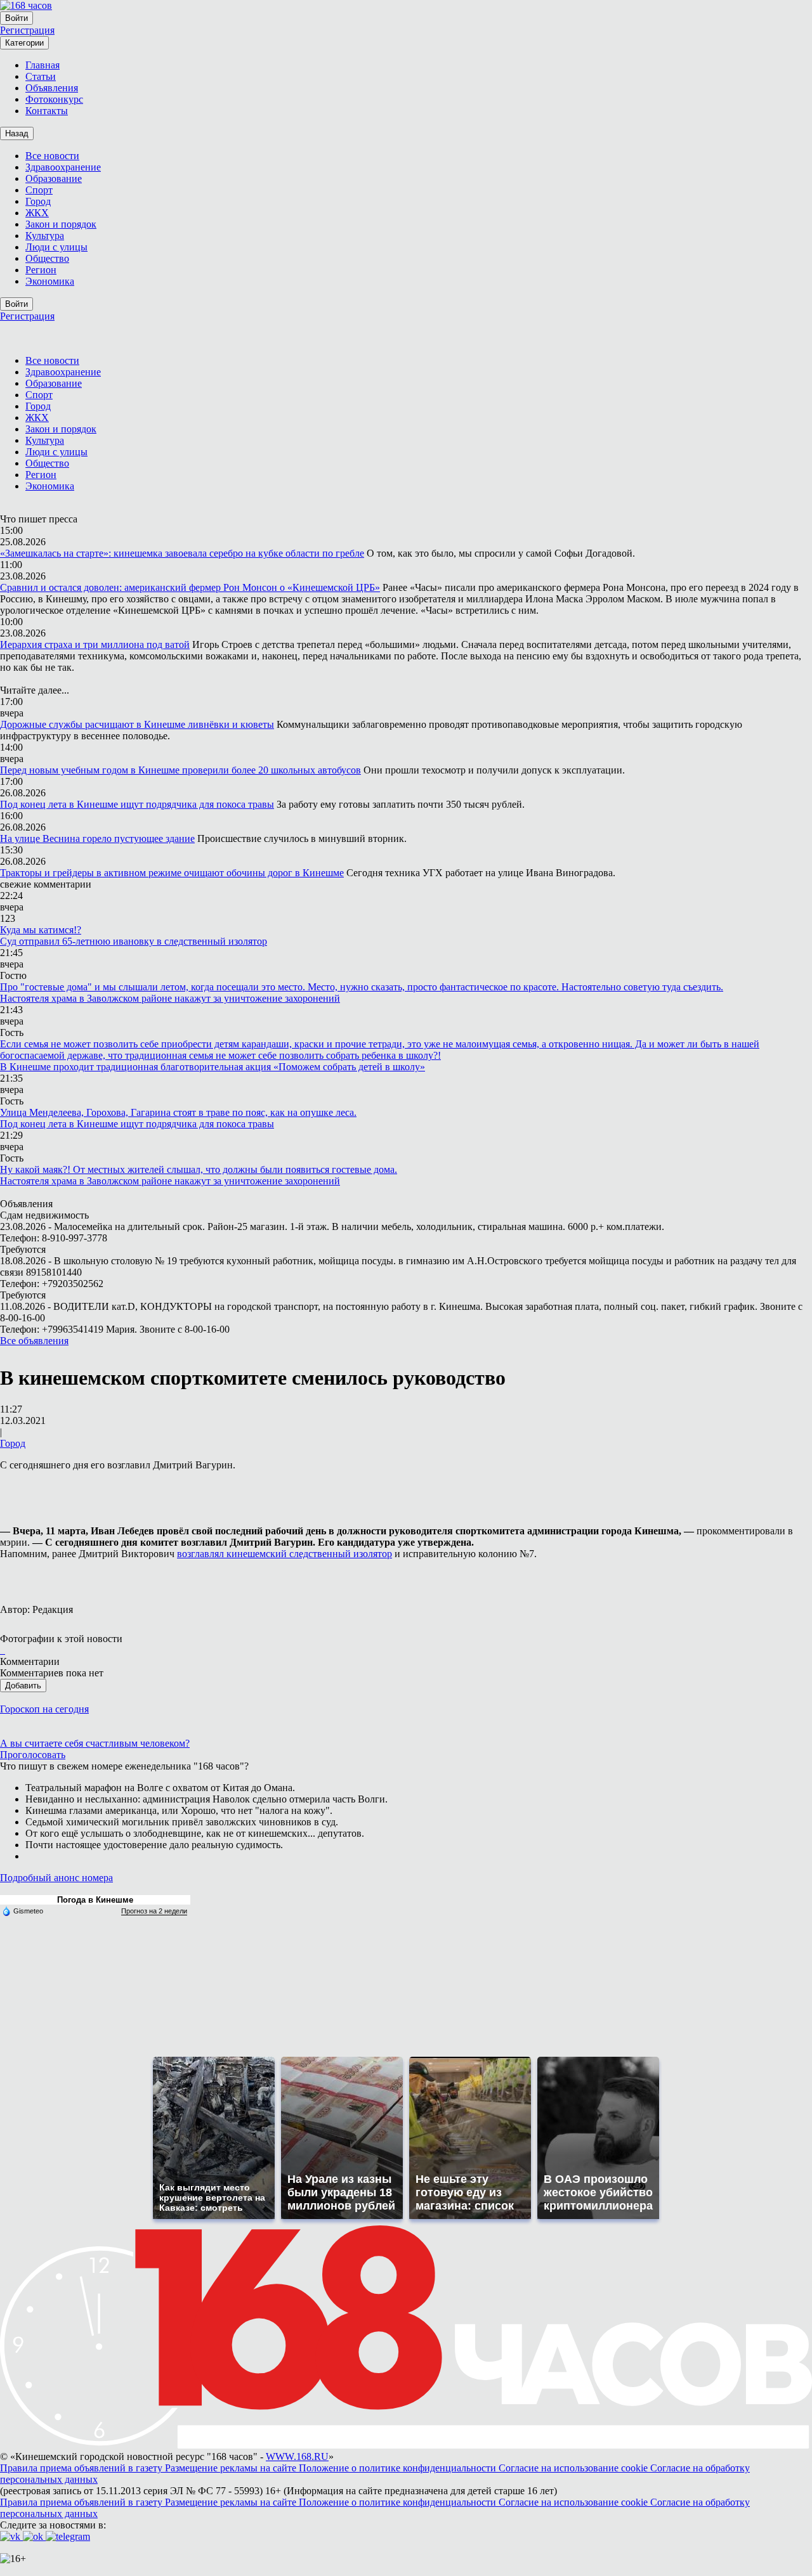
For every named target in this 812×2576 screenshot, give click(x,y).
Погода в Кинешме (95, 1900)
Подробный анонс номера (56, 1878)
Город (13, 1443)
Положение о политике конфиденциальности (399, 2468)
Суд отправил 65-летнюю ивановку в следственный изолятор (134, 941)
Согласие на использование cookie (574, 2468)
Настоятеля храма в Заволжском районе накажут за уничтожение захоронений (170, 998)
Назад (17, 133)
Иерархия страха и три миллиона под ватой (95, 644)
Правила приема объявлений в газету (82, 2468)
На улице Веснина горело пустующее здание (97, 838)
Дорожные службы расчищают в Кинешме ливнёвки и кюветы (137, 724)
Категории (24, 43)
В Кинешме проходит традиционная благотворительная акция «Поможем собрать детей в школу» (213, 1067)
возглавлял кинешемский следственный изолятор (285, 1554)
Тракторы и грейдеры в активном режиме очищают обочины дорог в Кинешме (172, 873)
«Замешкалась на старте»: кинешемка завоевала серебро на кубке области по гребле (182, 553)
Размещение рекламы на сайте (232, 2468)
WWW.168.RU (297, 2456)
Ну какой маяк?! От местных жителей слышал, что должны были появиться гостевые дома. (199, 1169)
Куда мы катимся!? (41, 930)
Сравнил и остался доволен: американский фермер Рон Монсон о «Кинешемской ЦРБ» (190, 587)
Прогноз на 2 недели (154, 1911)
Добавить (23, 1686)
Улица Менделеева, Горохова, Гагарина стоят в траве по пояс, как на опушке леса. (178, 1112)
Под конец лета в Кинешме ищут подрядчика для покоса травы (137, 804)
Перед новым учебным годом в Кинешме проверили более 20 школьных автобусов (180, 770)
